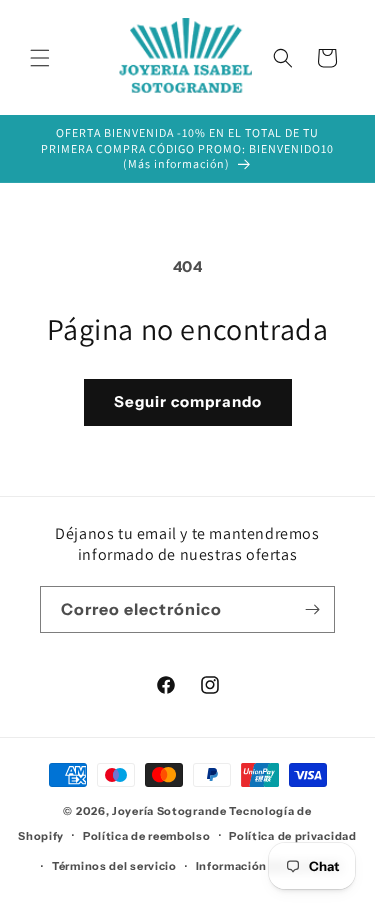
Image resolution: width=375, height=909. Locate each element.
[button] (40, 58)
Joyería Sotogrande (169, 811)
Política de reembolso (147, 836)
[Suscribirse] (312, 609)
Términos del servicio (114, 866)
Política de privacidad (292, 836)
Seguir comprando (188, 401)
